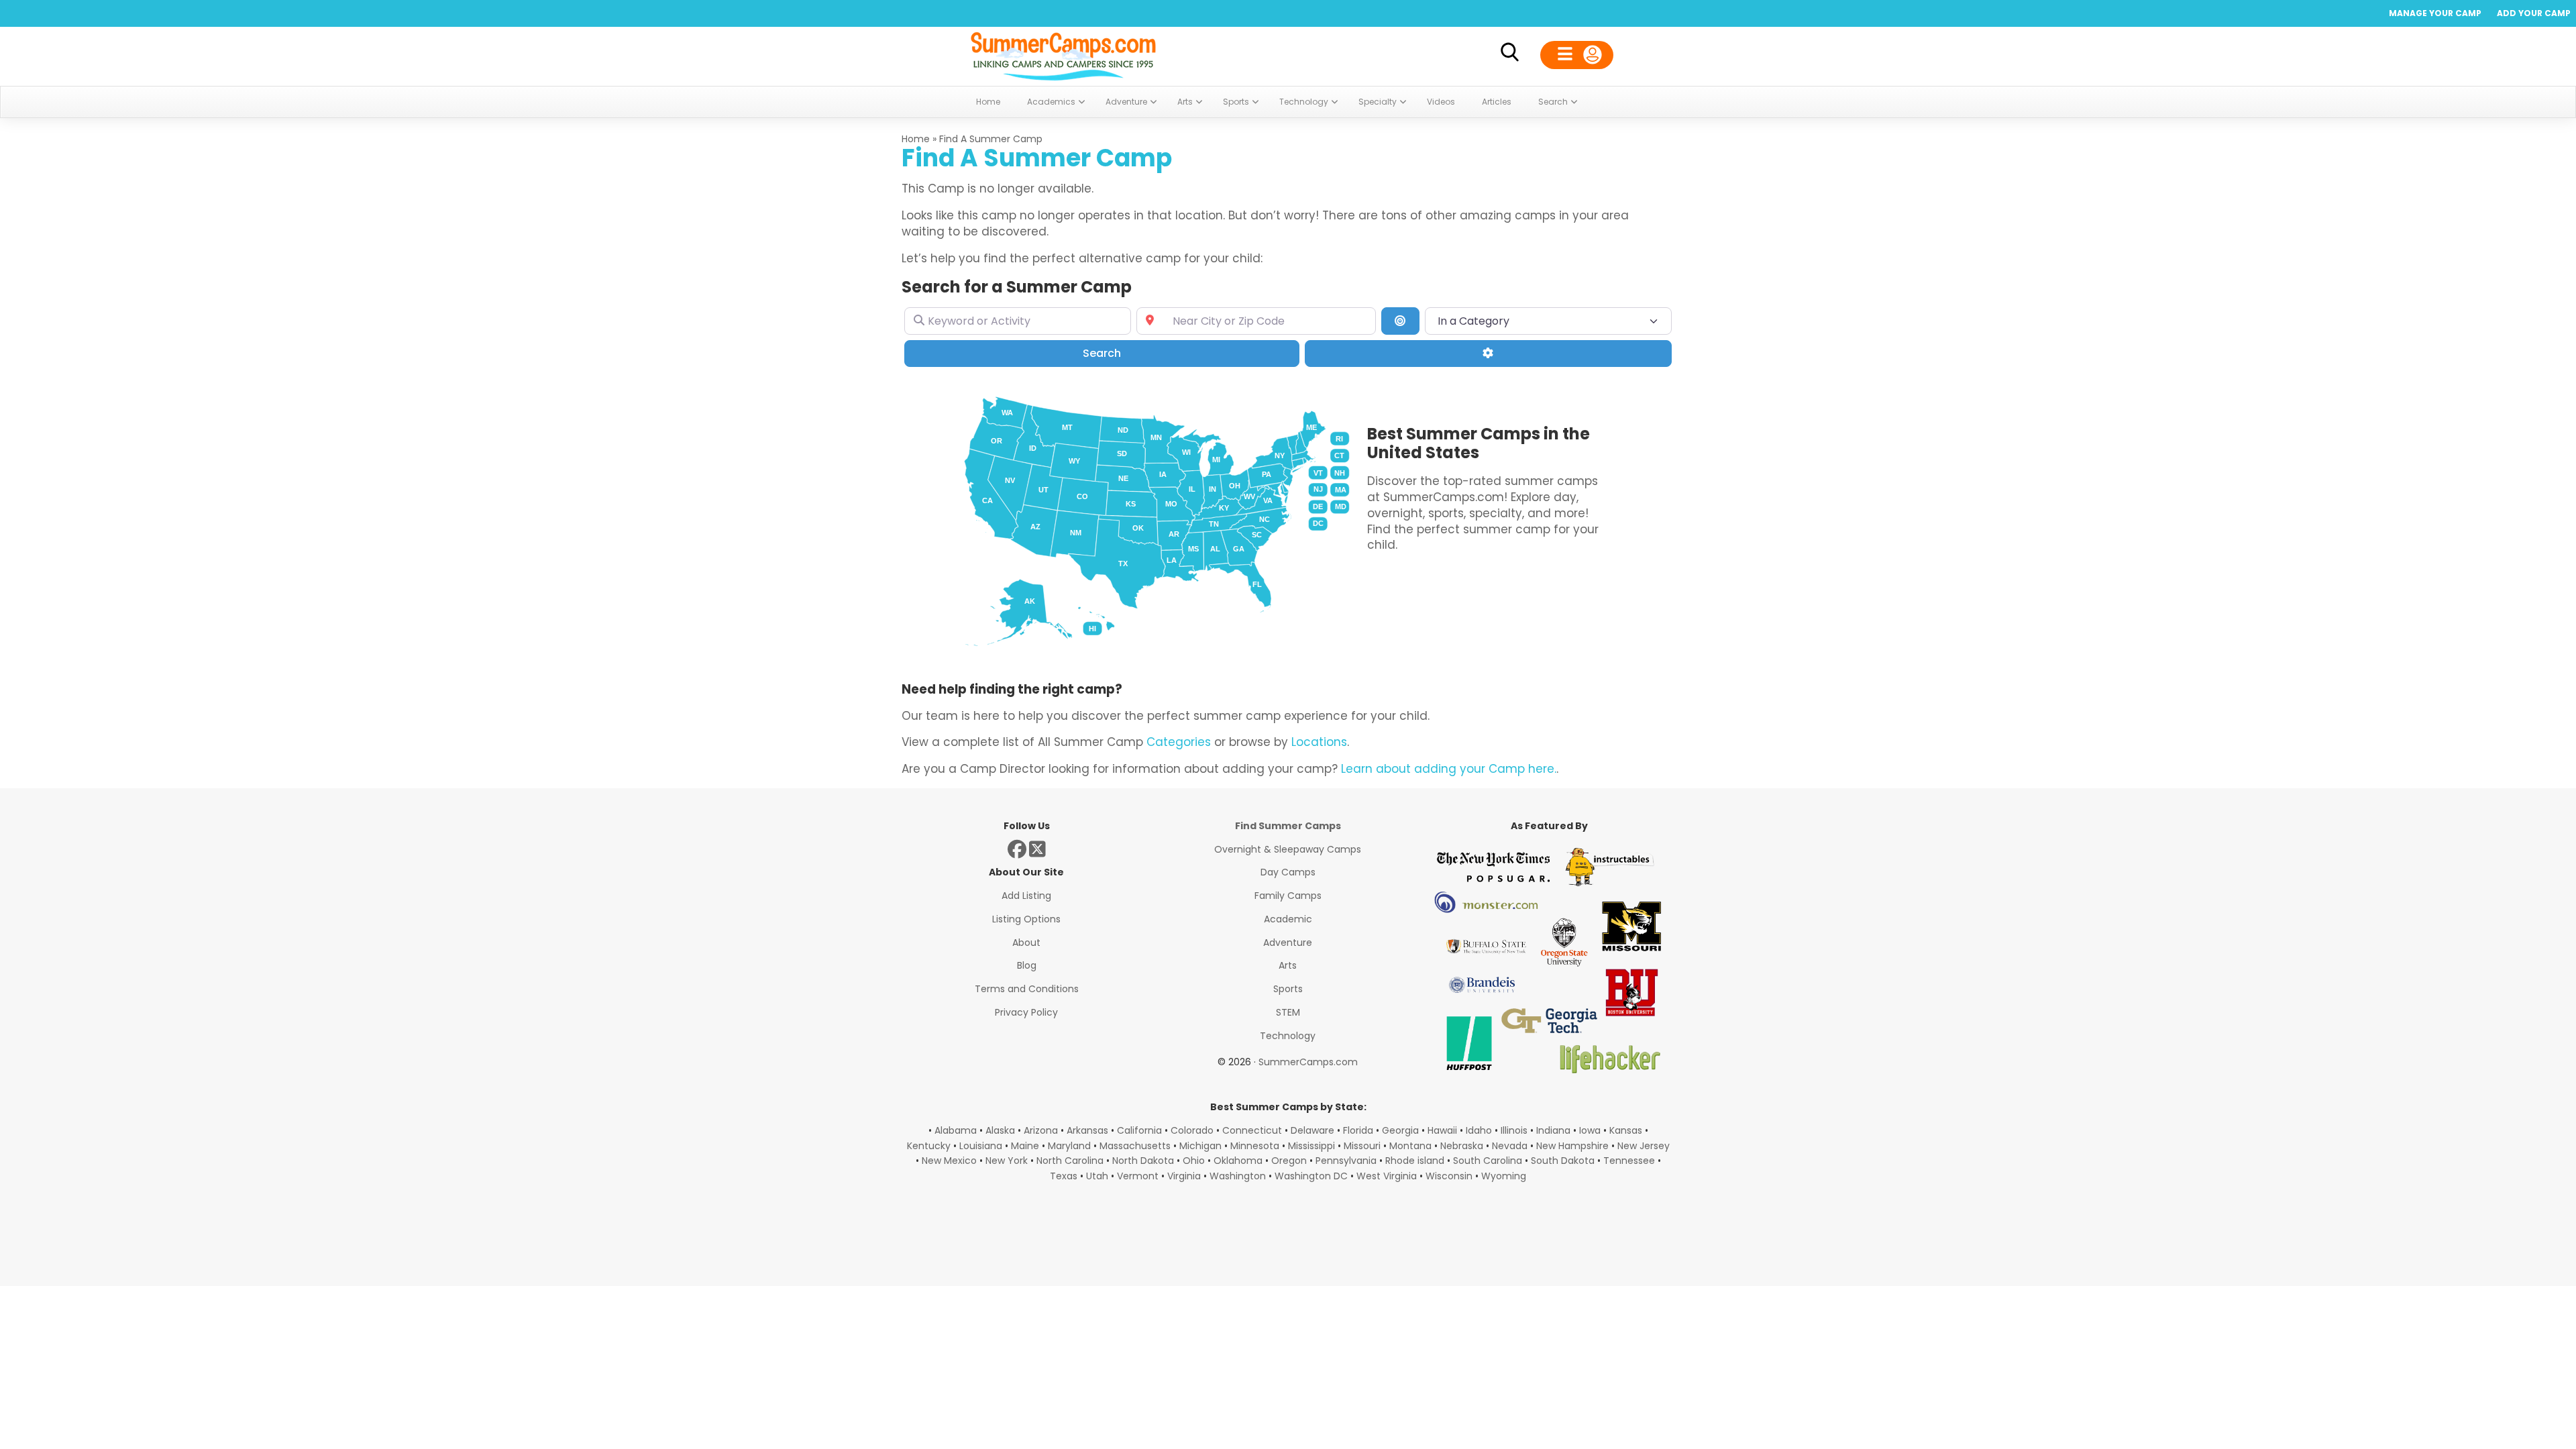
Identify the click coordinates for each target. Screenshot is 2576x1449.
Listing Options (1026, 919)
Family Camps (1288, 896)
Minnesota (1255, 1146)
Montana (1410, 1146)
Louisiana (981, 1146)
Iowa (1590, 1130)
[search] (1509, 55)
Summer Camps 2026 (1063, 54)
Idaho (1479, 1130)
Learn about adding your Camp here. (1449, 769)
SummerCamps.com (1308, 1062)
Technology (1288, 1036)
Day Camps (1288, 872)
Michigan (1200, 1146)
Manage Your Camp (2435, 13)
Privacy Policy (1026, 1012)
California (1139, 1130)
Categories (1179, 742)
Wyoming (1504, 1176)
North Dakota (1143, 1161)
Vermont (1138, 1176)
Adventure (1288, 943)
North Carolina (1070, 1161)
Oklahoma (1238, 1161)
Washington (1238, 1176)
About (1026, 943)
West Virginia (1387, 1176)
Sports (1288, 989)
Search (1121, 353)
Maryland (1069, 1146)
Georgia (1400, 1130)
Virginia (1184, 1176)
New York (1007, 1161)
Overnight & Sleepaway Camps (1288, 849)
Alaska (1000, 1130)
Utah (1097, 1176)
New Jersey (1644, 1146)
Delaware (1312, 1130)
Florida (1358, 1130)
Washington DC (1311, 1176)
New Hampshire (1572, 1146)
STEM (1288, 1012)
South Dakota (1563, 1161)
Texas (1064, 1176)
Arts (1288, 965)
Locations (1319, 742)
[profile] (1577, 55)
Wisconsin (1449, 1176)
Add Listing (1026, 896)
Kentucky (929, 1146)
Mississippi (1311, 1146)
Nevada (1510, 1146)
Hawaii (1442, 1130)
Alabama (956, 1130)
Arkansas (1087, 1130)
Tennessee (1629, 1161)
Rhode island (1415, 1161)
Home (916, 139)
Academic (1288, 919)
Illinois (1514, 1130)
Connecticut (1252, 1130)
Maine (1025, 1146)
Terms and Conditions (1027, 989)
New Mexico (949, 1161)
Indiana (1553, 1130)
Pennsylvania (1346, 1161)
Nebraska (1462, 1146)
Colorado (1192, 1130)
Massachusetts (1135, 1146)
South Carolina (1488, 1161)
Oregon (1289, 1161)
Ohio (1194, 1161)
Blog (1027, 965)
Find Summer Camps (1288, 826)
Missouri (1362, 1146)
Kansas (1626, 1130)
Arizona (1041, 1130)
